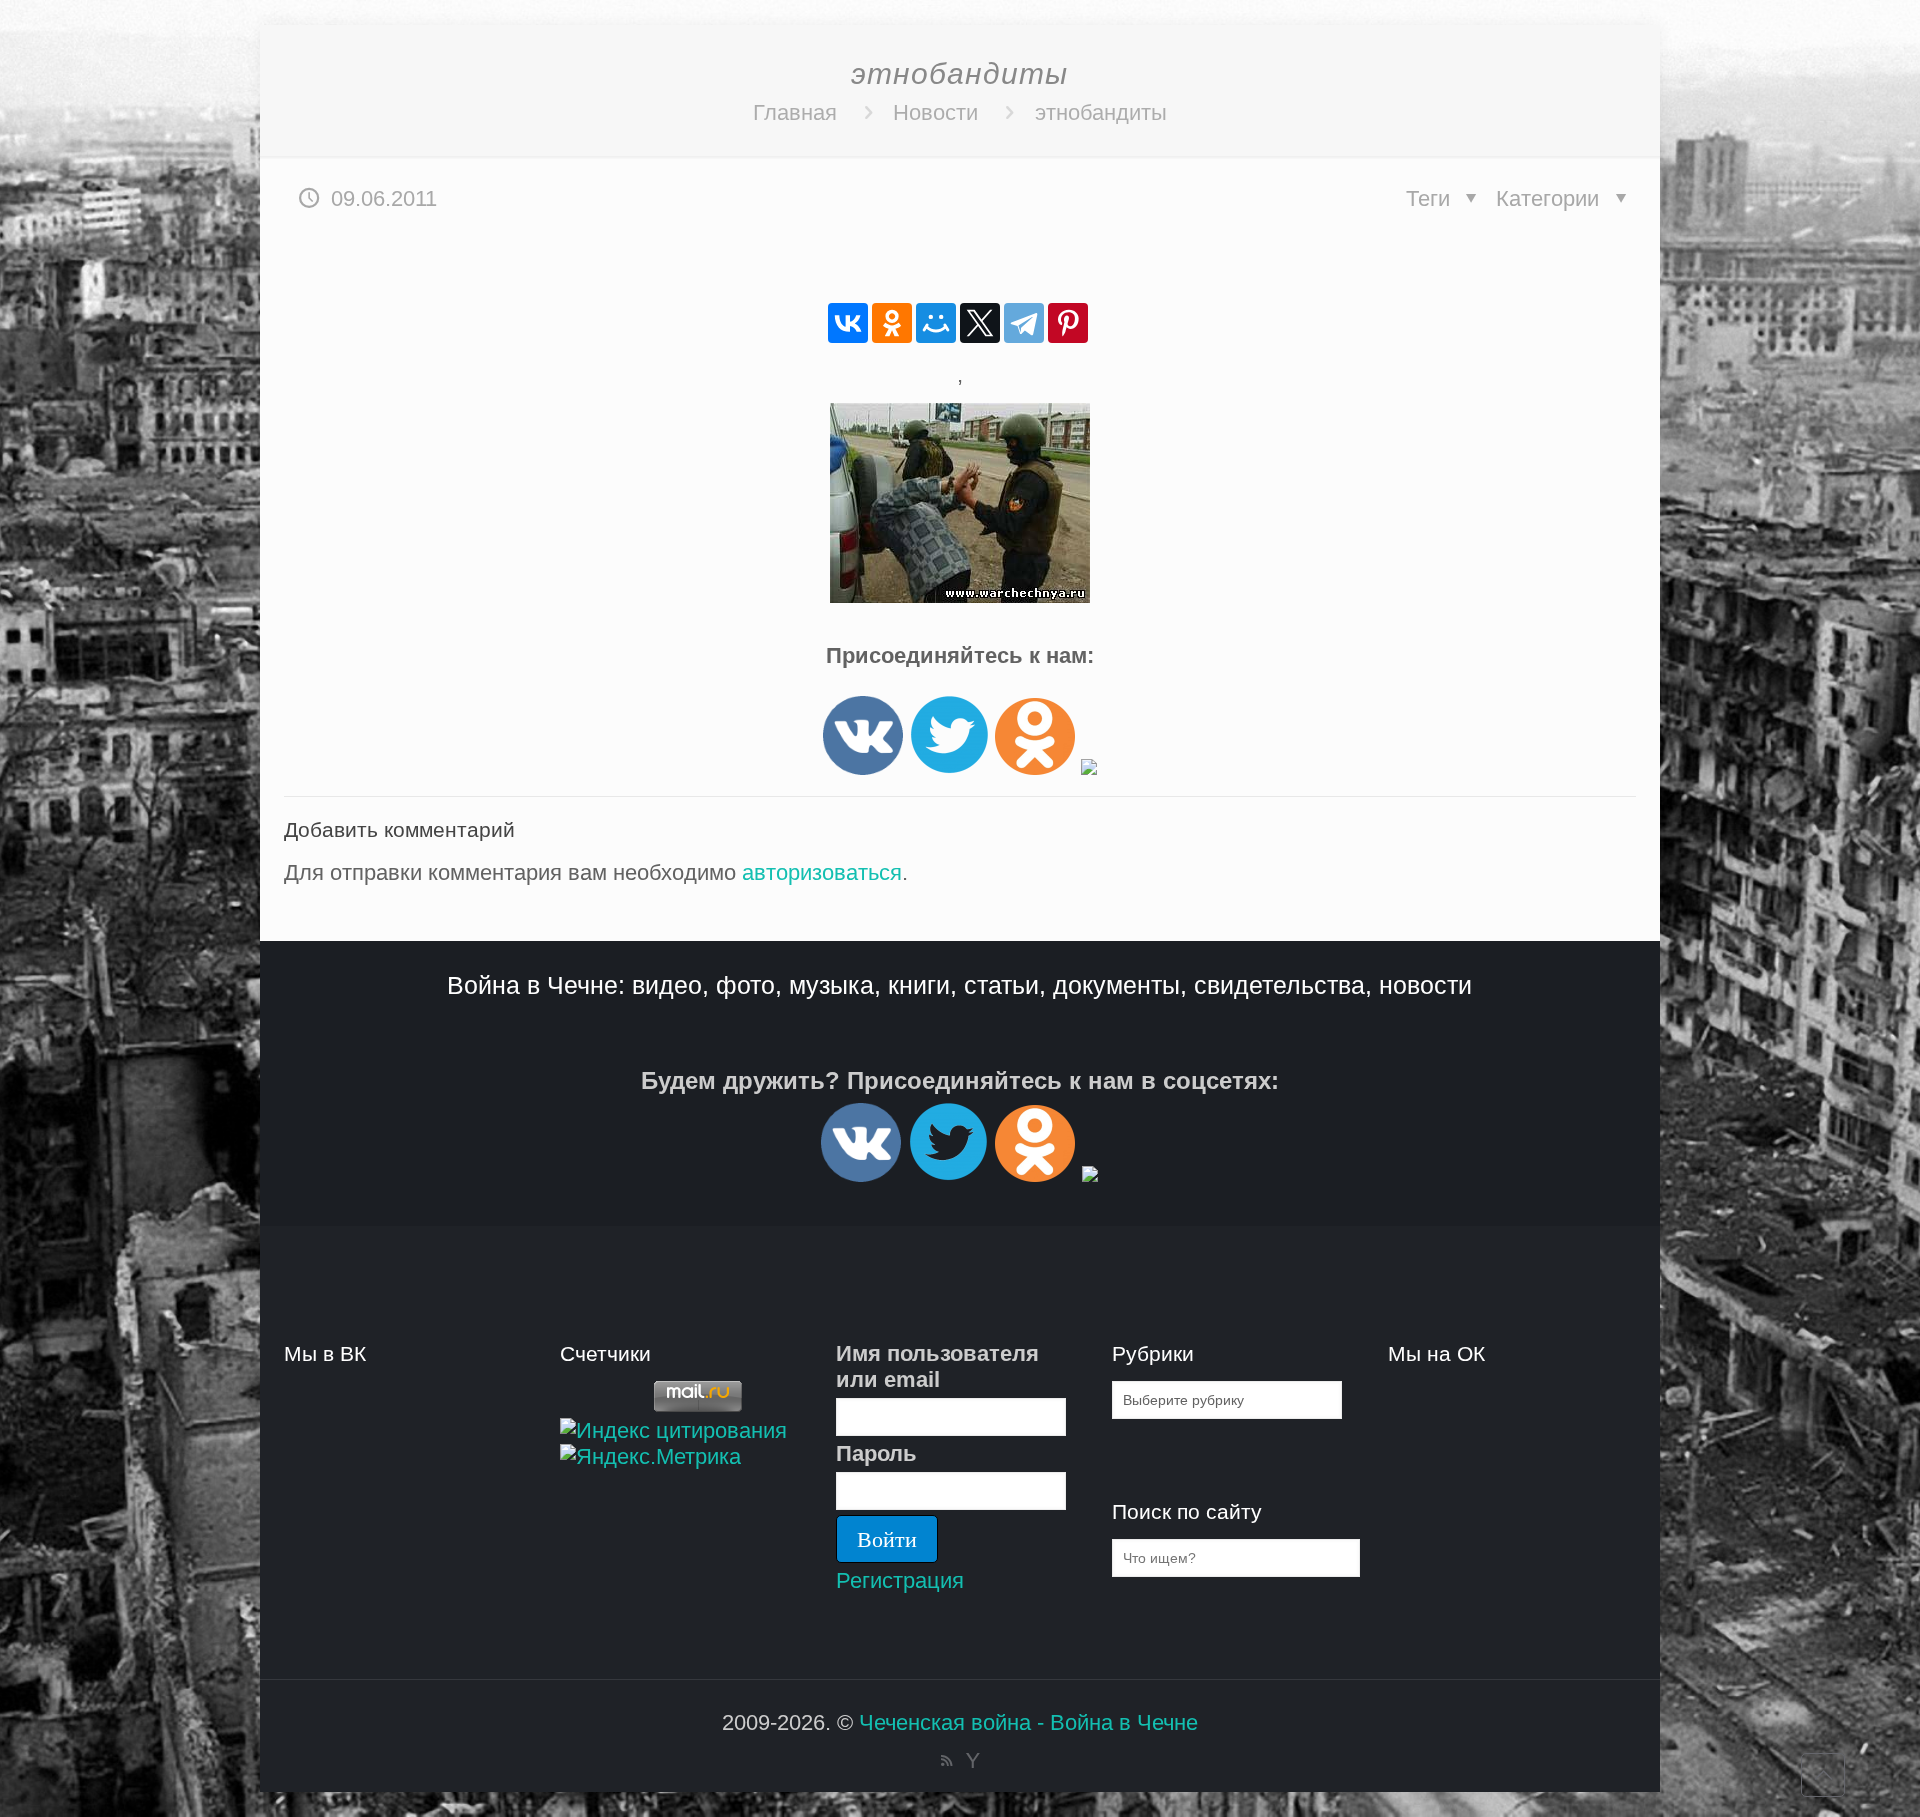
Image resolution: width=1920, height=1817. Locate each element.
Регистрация (900, 1580)
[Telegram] (1024, 323)
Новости (935, 112)
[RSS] (946, 1760)
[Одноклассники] (892, 323)
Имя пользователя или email (937, 1366)
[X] (980, 323)
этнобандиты (1101, 112)
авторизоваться (822, 872)
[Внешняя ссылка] (863, 767)
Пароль (876, 1453)
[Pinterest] (1068, 323)
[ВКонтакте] (848, 323)
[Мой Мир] (936, 323)
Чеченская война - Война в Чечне (1028, 1722)
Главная (795, 112)
